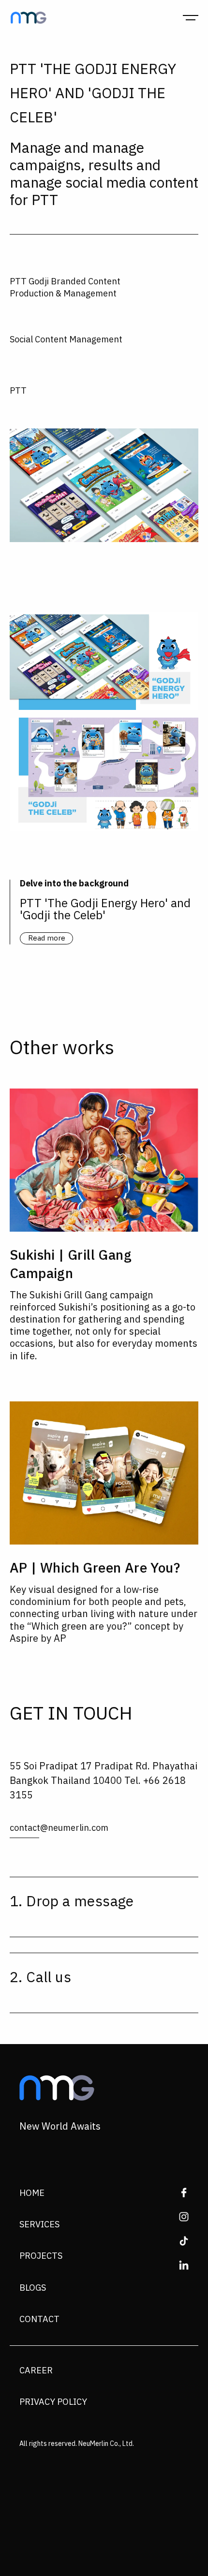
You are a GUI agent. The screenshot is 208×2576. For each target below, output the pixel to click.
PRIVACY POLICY (53, 2402)
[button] (191, 17)
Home (32, 2193)
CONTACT (39, 2320)
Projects (41, 2256)
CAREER (36, 2371)
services (39, 2225)
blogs (33, 2288)
